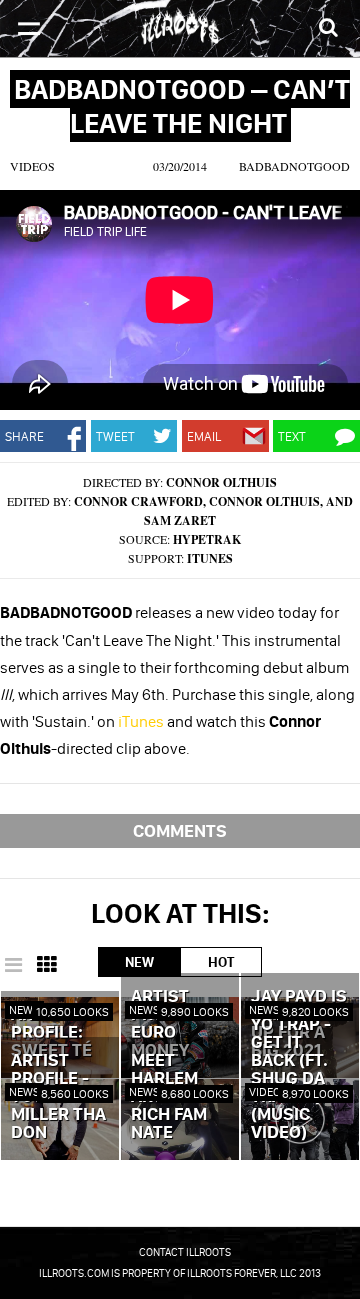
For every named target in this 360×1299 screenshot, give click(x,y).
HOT (221, 962)
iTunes (210, 558)
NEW (139, 962)
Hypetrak (207, 539)
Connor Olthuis (221, 482)
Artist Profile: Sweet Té (51, 1033)
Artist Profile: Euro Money (167, 1024)
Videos (32, 166)
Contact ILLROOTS (185, 1252)
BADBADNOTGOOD (294, 166)
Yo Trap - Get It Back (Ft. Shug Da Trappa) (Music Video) (291, 1079)
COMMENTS (180, 830)
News (24, 1009)
